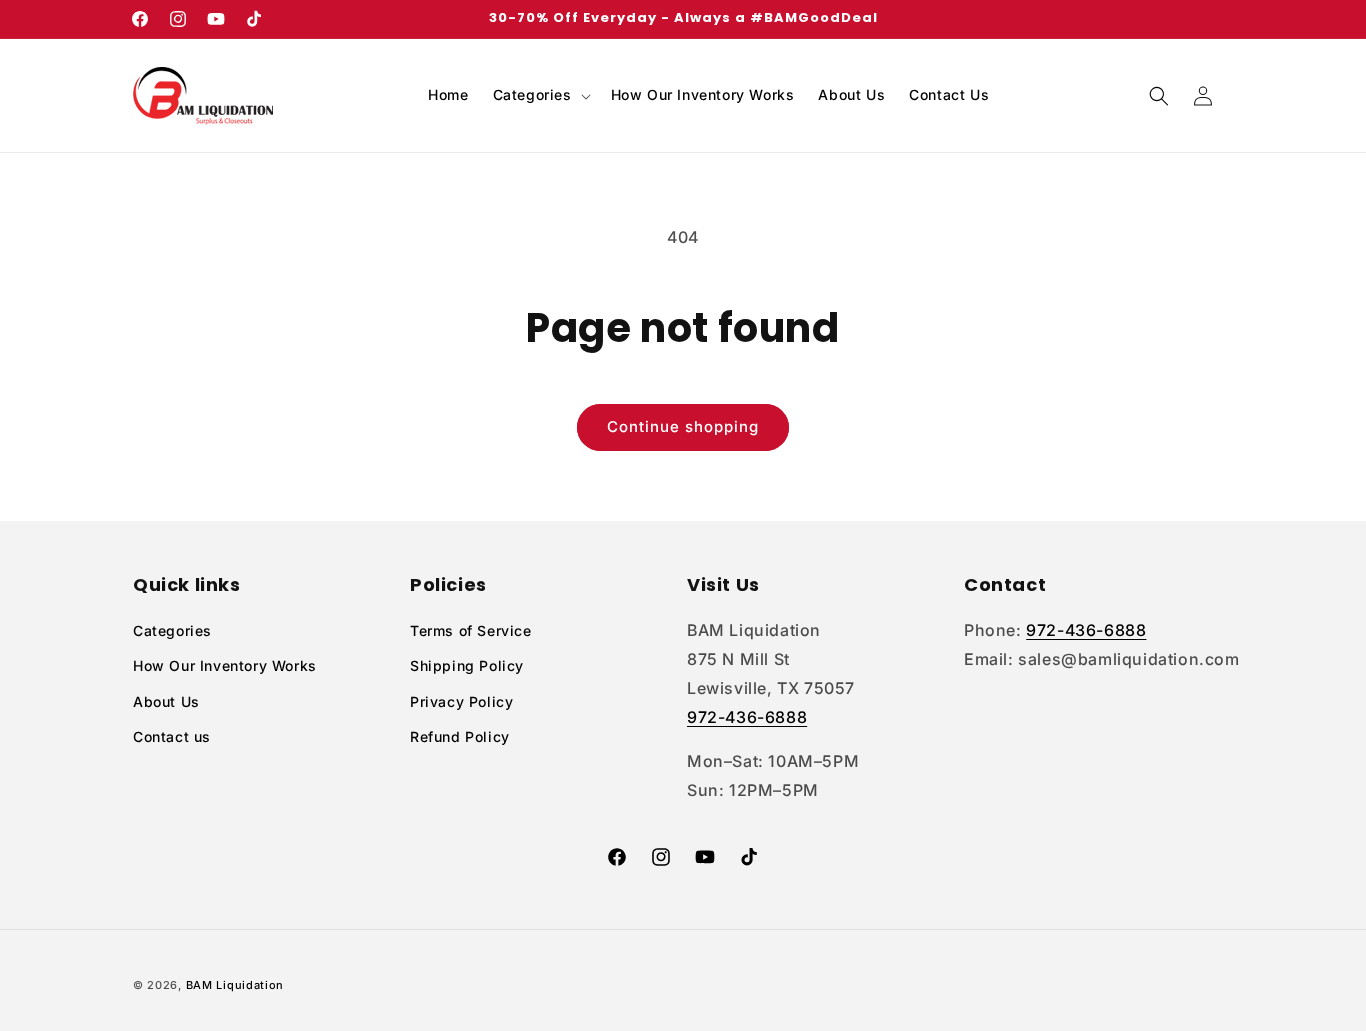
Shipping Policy (467, 665)
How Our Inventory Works (225, 665)
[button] (540, 95)
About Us (166, 701)
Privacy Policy (461, 701)
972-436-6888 (747, 717)
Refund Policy (460, 736)
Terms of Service (471, 630)
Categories (172, 630)
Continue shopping (683, 426)
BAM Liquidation (235, 985)
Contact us (172, 736)
